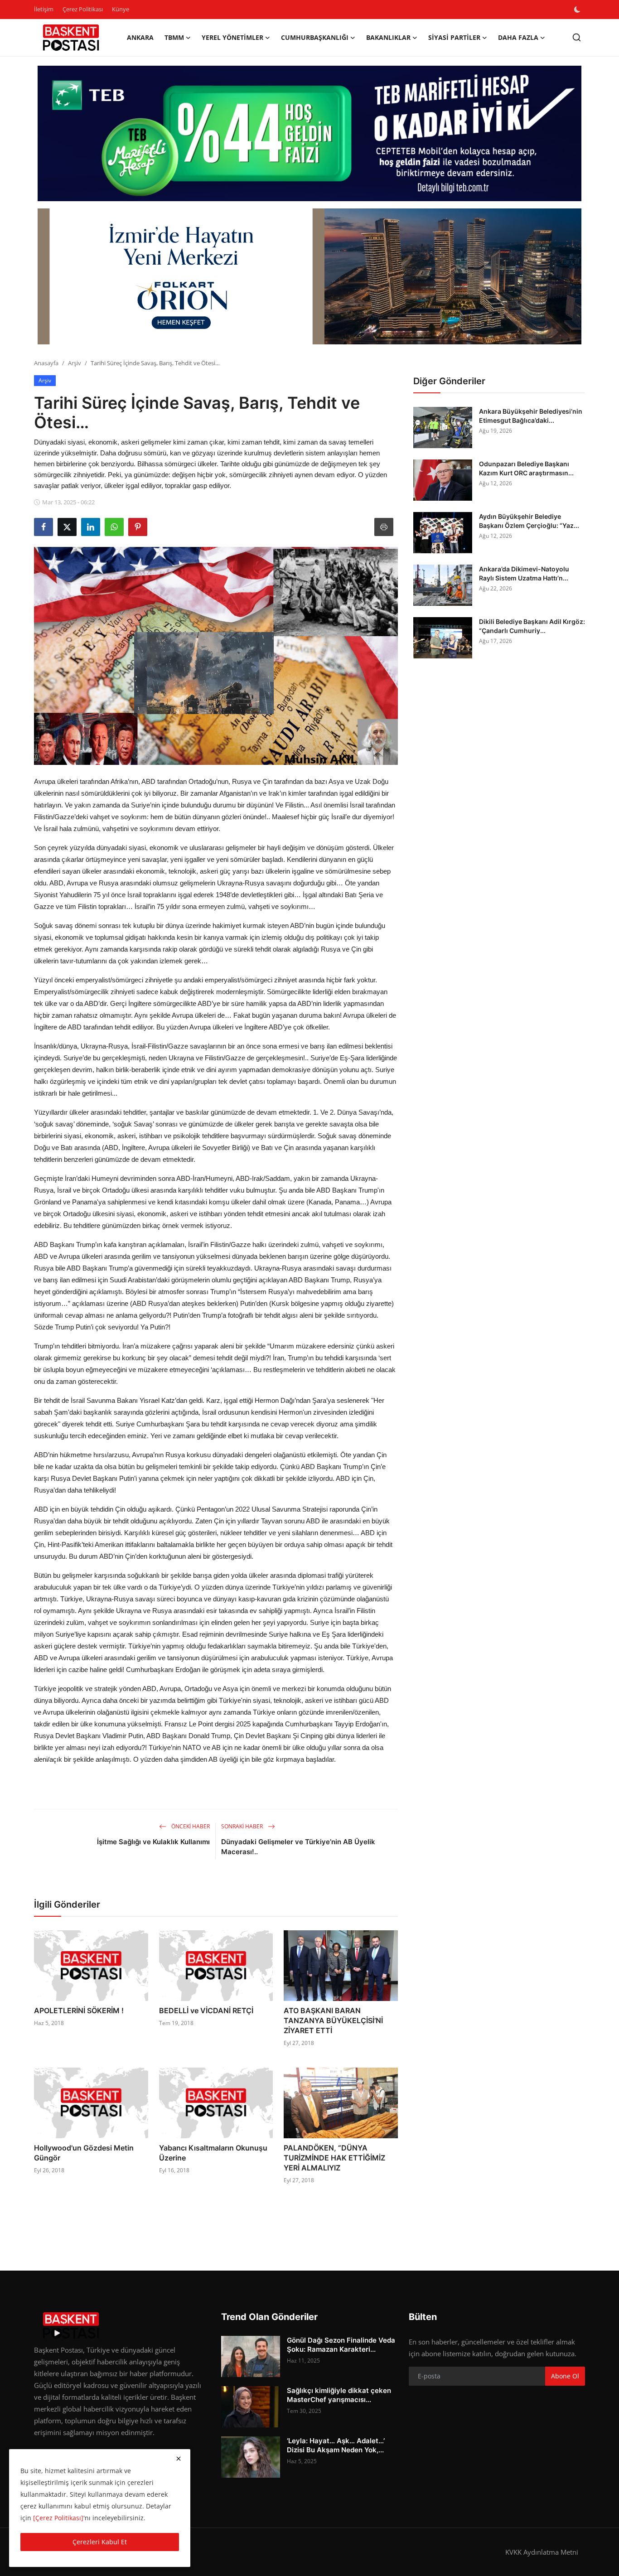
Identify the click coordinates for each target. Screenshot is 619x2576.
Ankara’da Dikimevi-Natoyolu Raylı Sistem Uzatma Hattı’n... (524, 573)
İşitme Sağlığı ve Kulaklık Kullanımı (153, 1842)
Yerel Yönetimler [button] (232, 37)
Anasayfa (46, 363)
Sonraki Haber (243, 1826)
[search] (577, 37)
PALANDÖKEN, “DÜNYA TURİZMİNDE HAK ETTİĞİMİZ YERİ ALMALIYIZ (334, 2158)
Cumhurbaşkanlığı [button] (315, 37)
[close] (179, 2459)
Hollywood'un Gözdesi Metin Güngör (84, 2153)
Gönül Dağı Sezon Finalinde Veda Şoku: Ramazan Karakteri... (341, 2345)
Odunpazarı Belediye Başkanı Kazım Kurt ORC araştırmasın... (526, 468)
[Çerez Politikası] (58, 2518)
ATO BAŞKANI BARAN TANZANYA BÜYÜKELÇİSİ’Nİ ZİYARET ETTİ (333, 2020)
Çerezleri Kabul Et (100, 2542)
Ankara (140, 37)
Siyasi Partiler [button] (454, 37)
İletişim (44, 9)
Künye (121, 9)
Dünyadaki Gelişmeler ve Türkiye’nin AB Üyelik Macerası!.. (298, 1847)
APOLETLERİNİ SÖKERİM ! (79, 2011)
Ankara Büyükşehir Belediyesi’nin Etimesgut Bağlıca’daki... (531, 416)
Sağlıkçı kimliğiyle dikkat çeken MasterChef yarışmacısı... (339, 2395)
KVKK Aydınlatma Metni (542, 2552)
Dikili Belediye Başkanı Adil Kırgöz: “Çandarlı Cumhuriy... (532, 626)
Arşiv (75, 363)
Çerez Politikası (83, 9)
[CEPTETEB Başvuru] (309, 134)
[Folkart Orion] (309, 276)
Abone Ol (565, 2376)
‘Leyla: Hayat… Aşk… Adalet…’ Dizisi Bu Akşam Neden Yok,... (336, 2445)
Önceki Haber (190, 1826)
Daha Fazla (518, 37)
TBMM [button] (174, 37)
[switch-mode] (578, 10)
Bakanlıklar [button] (388, 37)
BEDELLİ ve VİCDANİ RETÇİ (206, 2011)
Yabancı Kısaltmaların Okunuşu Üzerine (213, 2153)
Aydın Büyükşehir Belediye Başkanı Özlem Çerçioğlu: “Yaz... (529, 521)
